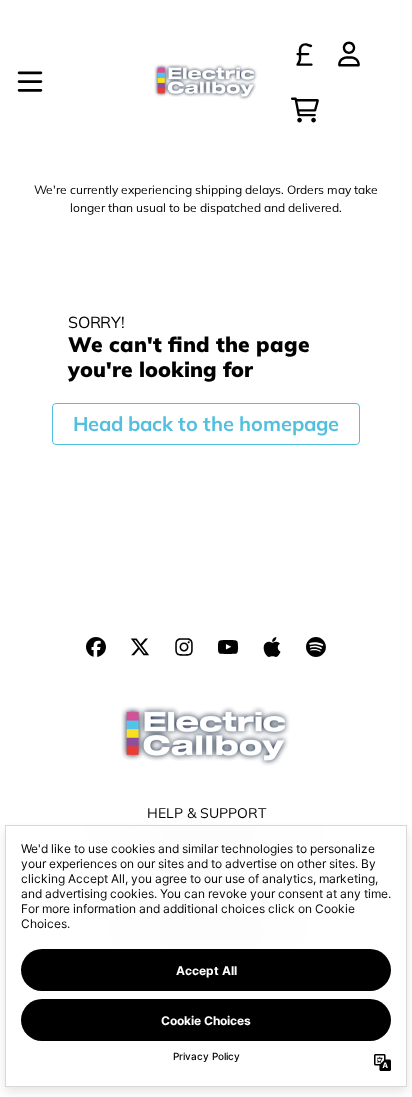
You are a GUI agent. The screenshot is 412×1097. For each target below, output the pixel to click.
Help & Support (206, 813)
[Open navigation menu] (30, 82)
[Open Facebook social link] (96, 647)
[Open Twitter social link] (140, 647)
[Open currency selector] (305, 54)
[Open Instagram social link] (184, 647)
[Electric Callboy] (205, 82)
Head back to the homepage (206, 423)
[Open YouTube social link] (228, 647)
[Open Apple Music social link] (272, 647)
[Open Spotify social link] (316, 647)
